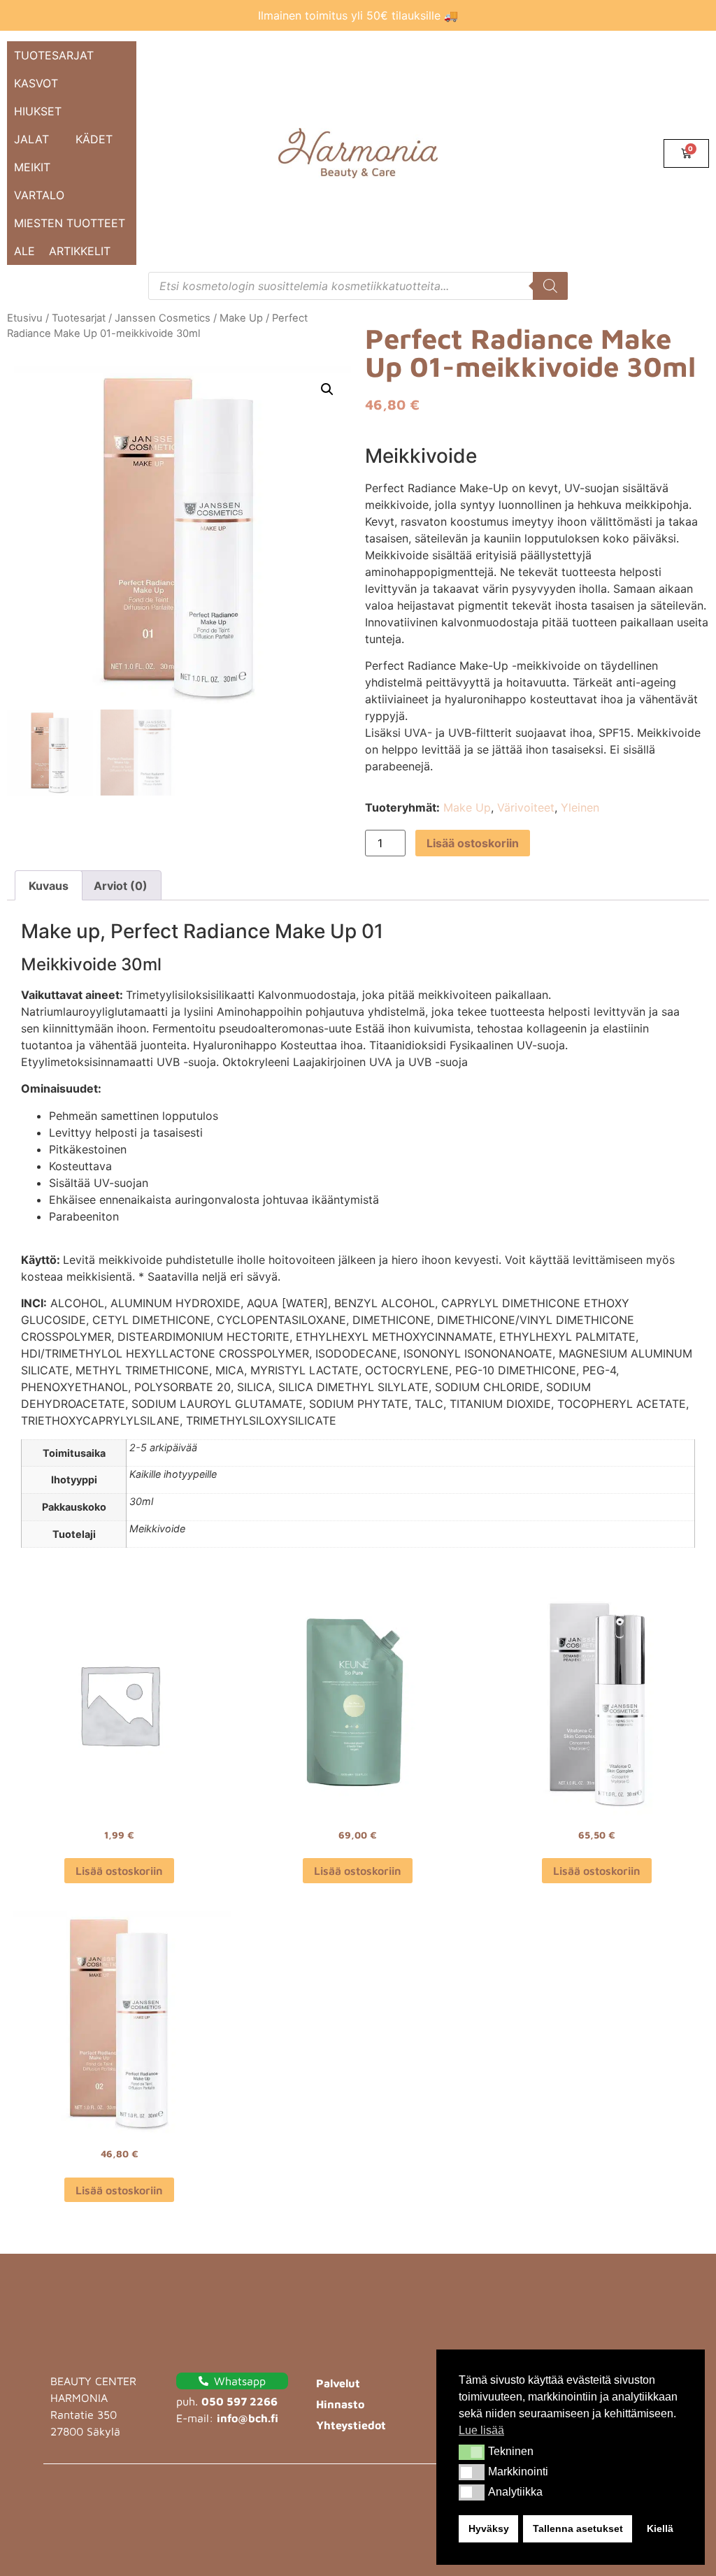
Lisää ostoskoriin (473, 843)
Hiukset (38, 111)
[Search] (550, 286)
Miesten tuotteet (70, 223)
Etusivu (25, 318)
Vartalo (39, 195)
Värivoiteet (526, 807)
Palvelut (338, 2383)
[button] (472, 2452)
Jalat (31, 139)
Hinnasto (340, 2404)
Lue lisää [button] (481, 2430)
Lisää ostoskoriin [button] (119, 1871)
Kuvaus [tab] (49, 886)
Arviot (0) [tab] (121, 886)
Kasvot (36, 83)
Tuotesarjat (54, 55)
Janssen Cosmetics (163, 318)
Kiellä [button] (660, 2528)
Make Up (241, 318)
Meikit (32, 167)
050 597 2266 (239, 2401)
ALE (24, 251)
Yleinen (580, 807)
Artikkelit (80, 251)
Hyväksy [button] (489, 2528)
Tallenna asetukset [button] (578, 2528)
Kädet (94, 139)
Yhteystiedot (351, 2425)
